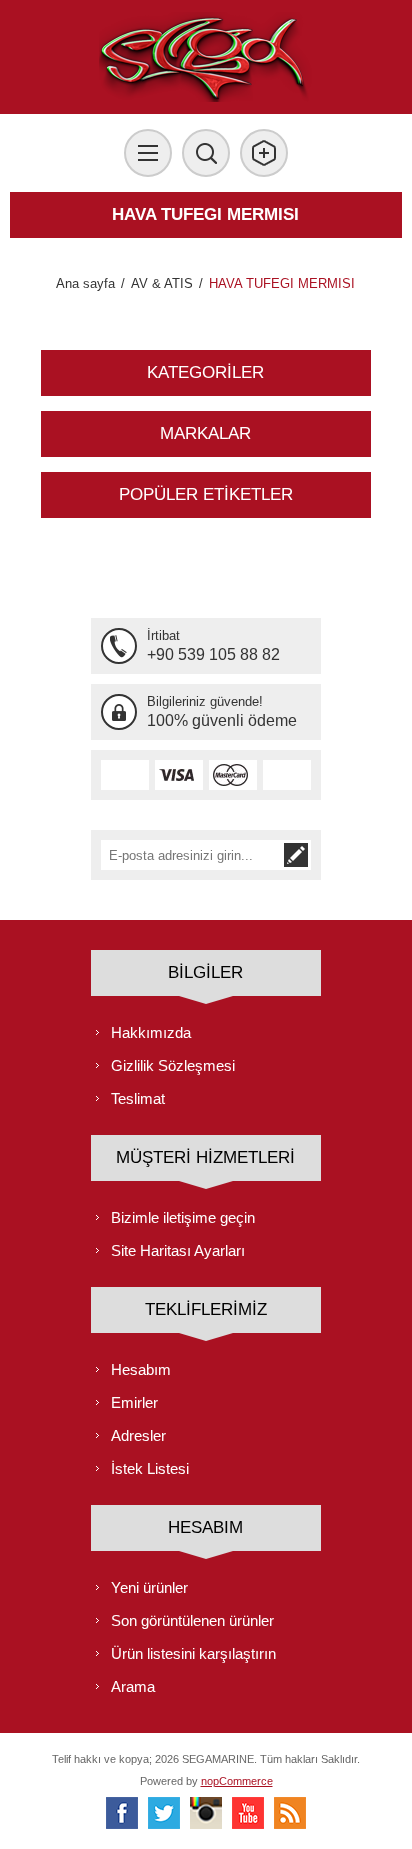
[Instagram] (206, 1813)
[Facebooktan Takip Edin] (122, 1813)
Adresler (138, 1435)
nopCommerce (237, 1781)
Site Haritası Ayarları (178, 1250)
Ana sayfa (85, 283)
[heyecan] (164, 1813)
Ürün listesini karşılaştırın (193, 1653)
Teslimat (138, 1098)
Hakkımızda (151, 1032)
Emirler (134, 1402)
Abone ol (296, 855)
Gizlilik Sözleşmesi (173, 1065)
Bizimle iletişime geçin (183, 1217)
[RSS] (290, 1813)
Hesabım (141, 1369)
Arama (133, 1686)
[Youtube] (248, 1813)
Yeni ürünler (149, 1587)
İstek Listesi (150, 1468)
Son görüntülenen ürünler (192, 1620)
